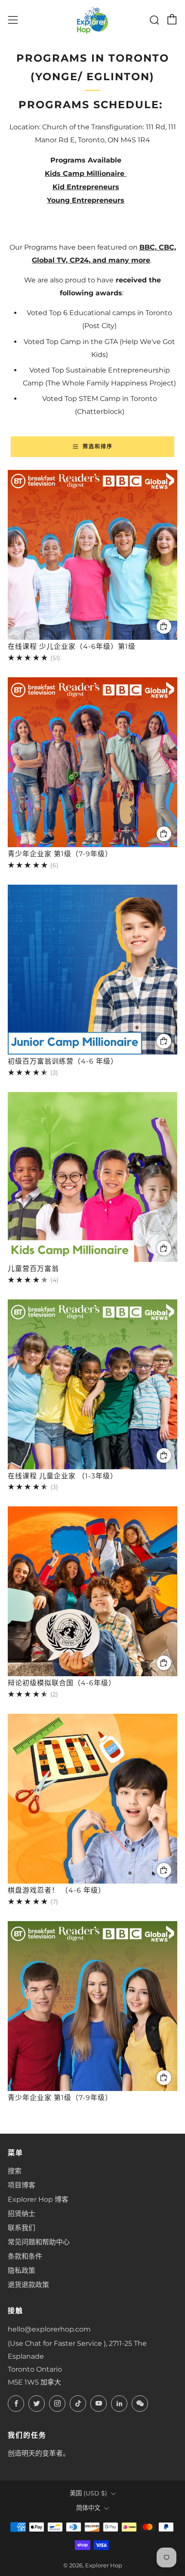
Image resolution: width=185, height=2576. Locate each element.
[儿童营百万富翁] (92, 1177)
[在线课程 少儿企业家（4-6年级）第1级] (92, 555)
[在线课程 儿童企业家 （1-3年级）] (92, 1384)
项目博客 (22, 2185)
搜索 (15, 2171)
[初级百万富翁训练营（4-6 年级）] (92, 970)
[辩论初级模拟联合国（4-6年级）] (92, 1591)
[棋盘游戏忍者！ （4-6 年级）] (92, 1799)
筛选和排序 (98, 446)
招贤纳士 (22, 2214)
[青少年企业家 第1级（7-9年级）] (92, 762)
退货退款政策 (28, 2285)
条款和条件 (25, 2256)
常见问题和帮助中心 (39, 2242)
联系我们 (22, 2228)
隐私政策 (22, 2271)
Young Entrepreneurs (86, 200)
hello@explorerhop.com (49, 2329)
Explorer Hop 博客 (38, 2199)
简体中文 (88, 2508)
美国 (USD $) (88, 2493)
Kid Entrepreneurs (86, 187)
